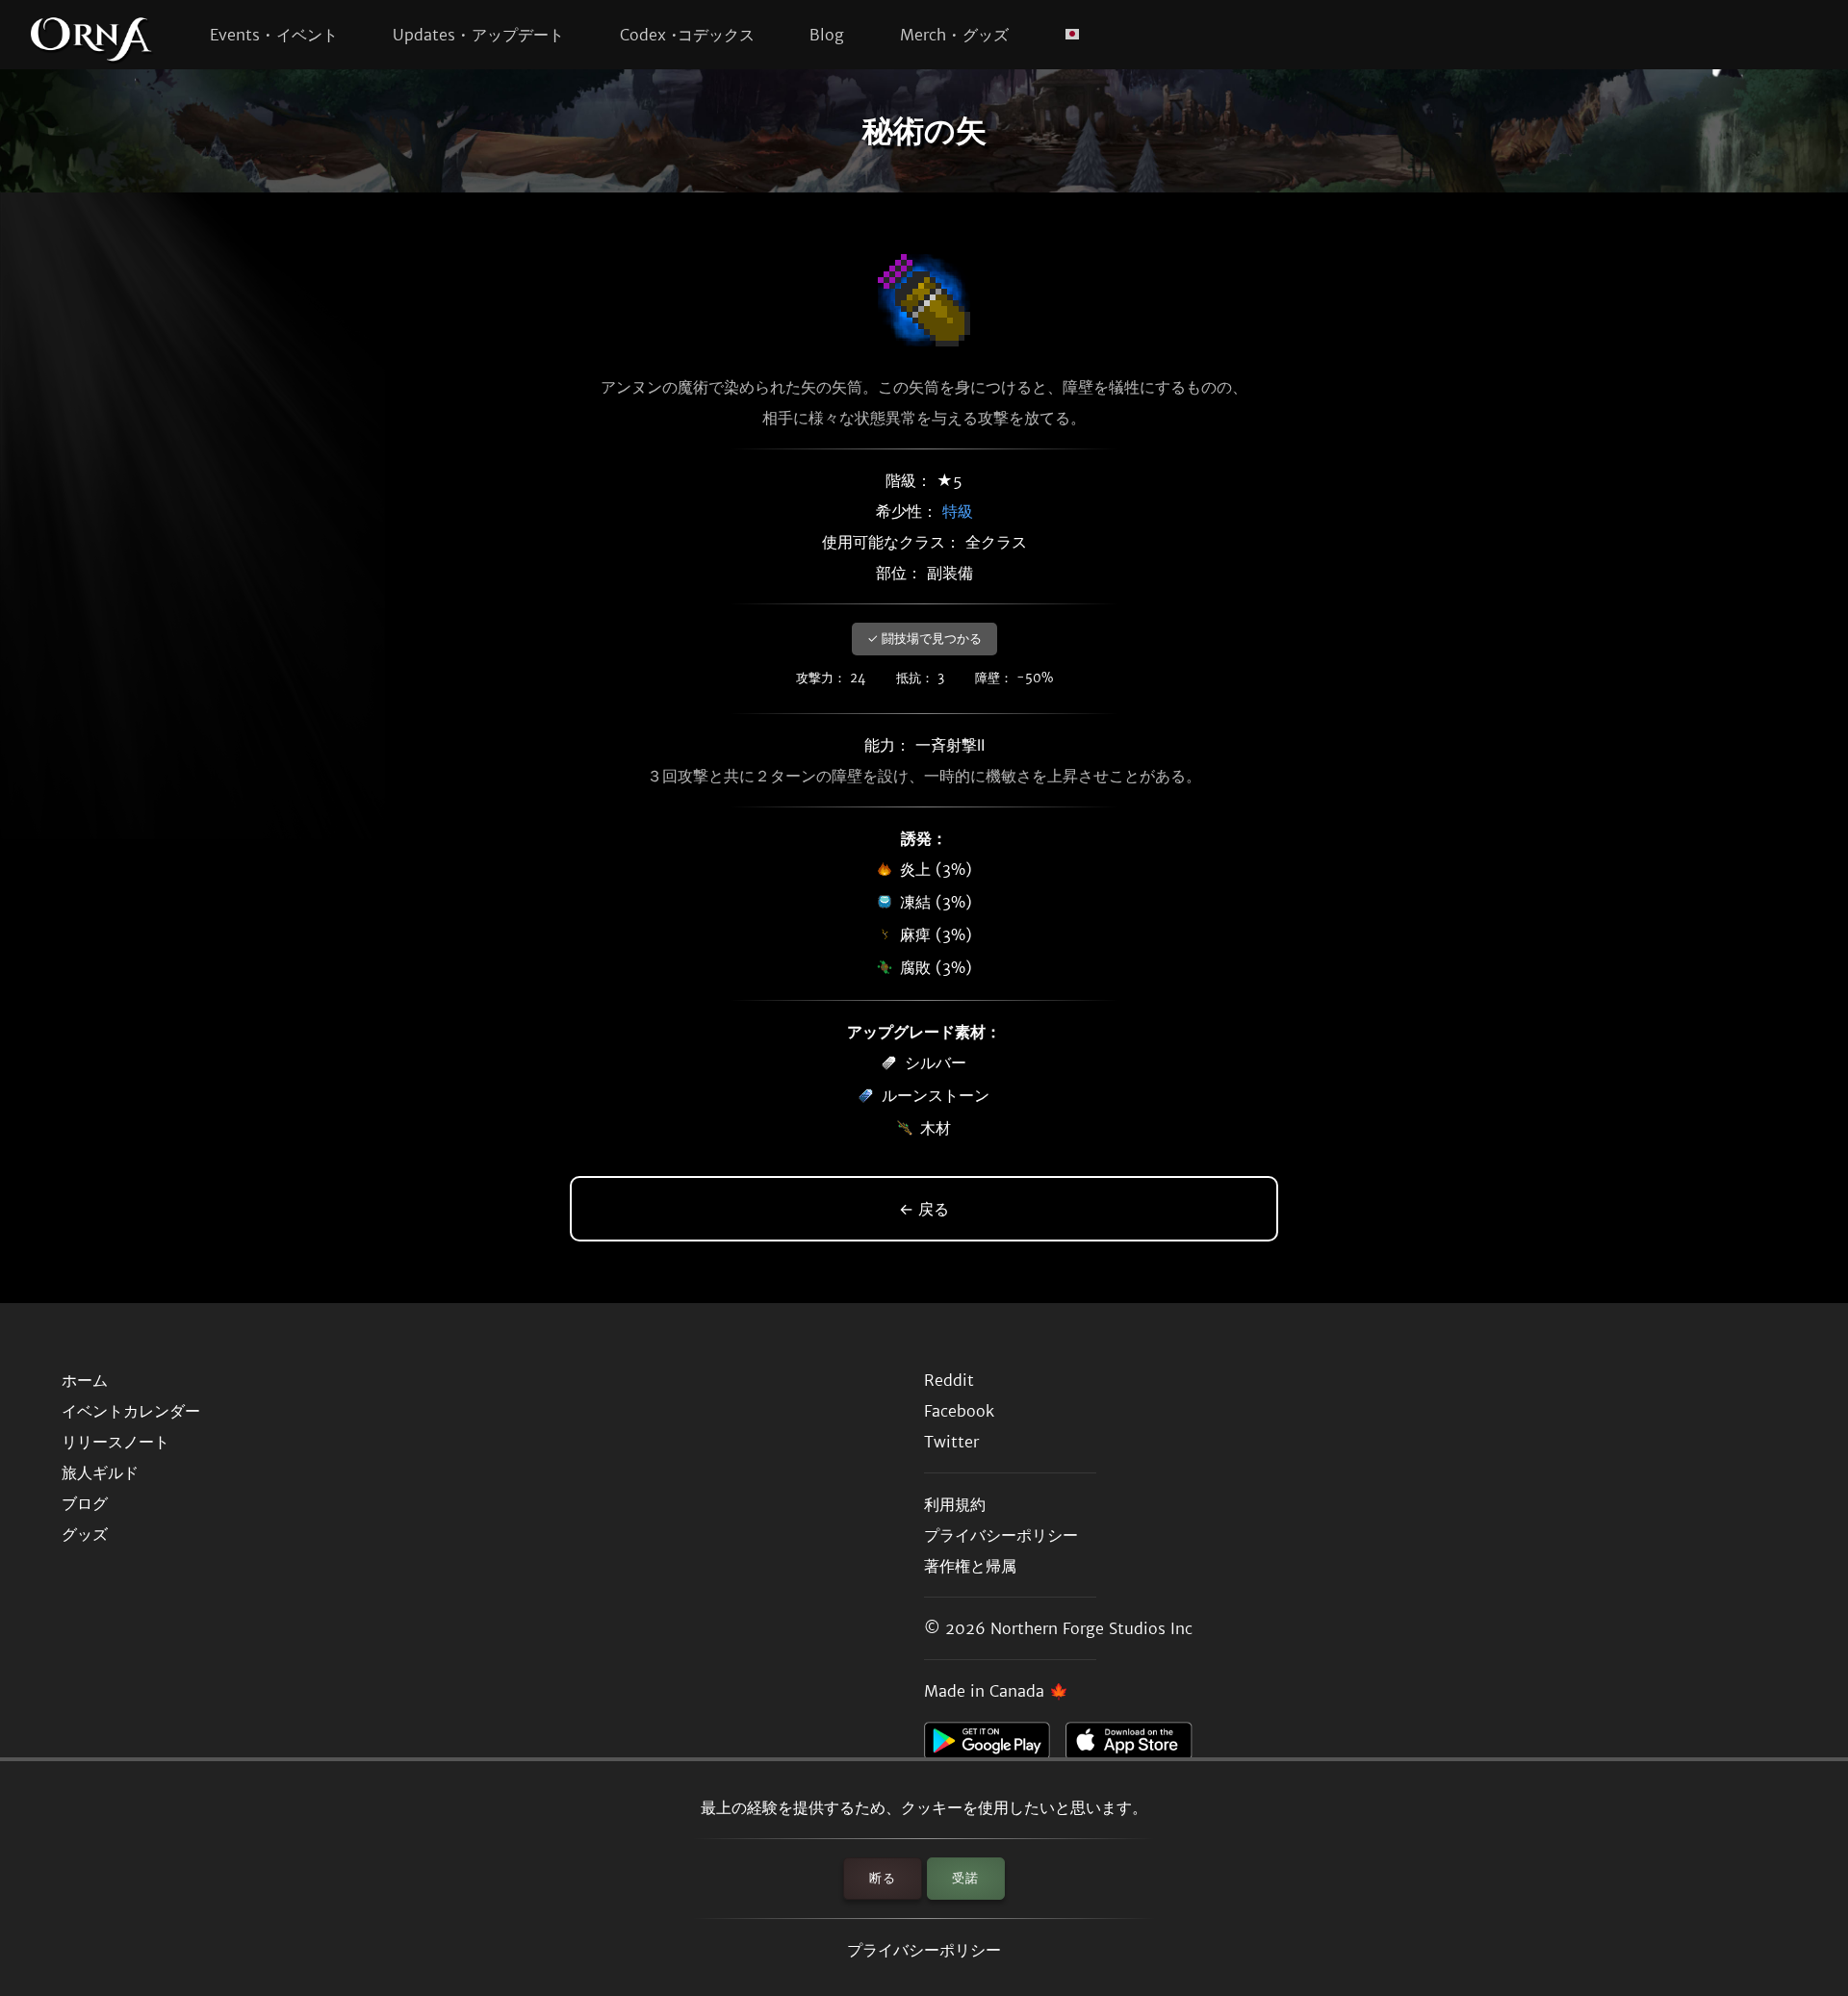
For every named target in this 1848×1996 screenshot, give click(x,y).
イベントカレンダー (131, 1411)
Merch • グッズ (954, 35)
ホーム (85, 1380)
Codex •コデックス (687, 35)
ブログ (85, 1503)
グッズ (85, 1534)
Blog (827, 35)
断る (883, 1878)
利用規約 (955, 1504)
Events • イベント (274, 35)
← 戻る (924, 1209)
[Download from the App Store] (1136, 1746)
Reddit (949, 1380)
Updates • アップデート (478, 35)
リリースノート (115, 1442)
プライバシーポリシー (924, 1950)
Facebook (959, 1411)
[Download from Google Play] (995, 1746)
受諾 (965, 1878)
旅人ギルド (100, 1472)
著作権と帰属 (970, 1566)
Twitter (951, 1442)
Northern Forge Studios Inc (1091, 1628)
